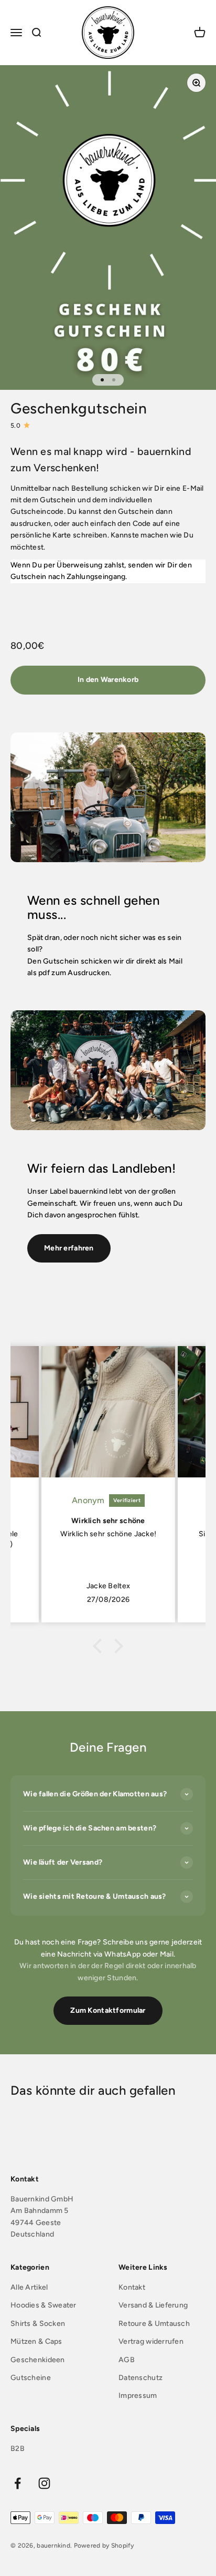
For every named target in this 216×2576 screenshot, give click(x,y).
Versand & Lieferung (153, 2305)
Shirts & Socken (38, 2324)
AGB (127, 2360)
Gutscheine (31, 2378)
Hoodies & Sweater (44, 2305)
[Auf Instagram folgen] (44, 2483)
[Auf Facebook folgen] (18, 2483)
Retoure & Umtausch (154, 2324)
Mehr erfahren (69, 1248)
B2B (18, 2449)
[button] (100, 1646)
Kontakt (132, 2287)
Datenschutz (141, 2378)
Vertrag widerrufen (151, 2341)
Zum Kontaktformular (108, 2010)
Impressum (138, 2396)
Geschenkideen (38, 2360)
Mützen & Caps (36, 2341)
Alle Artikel (29, 2287)
